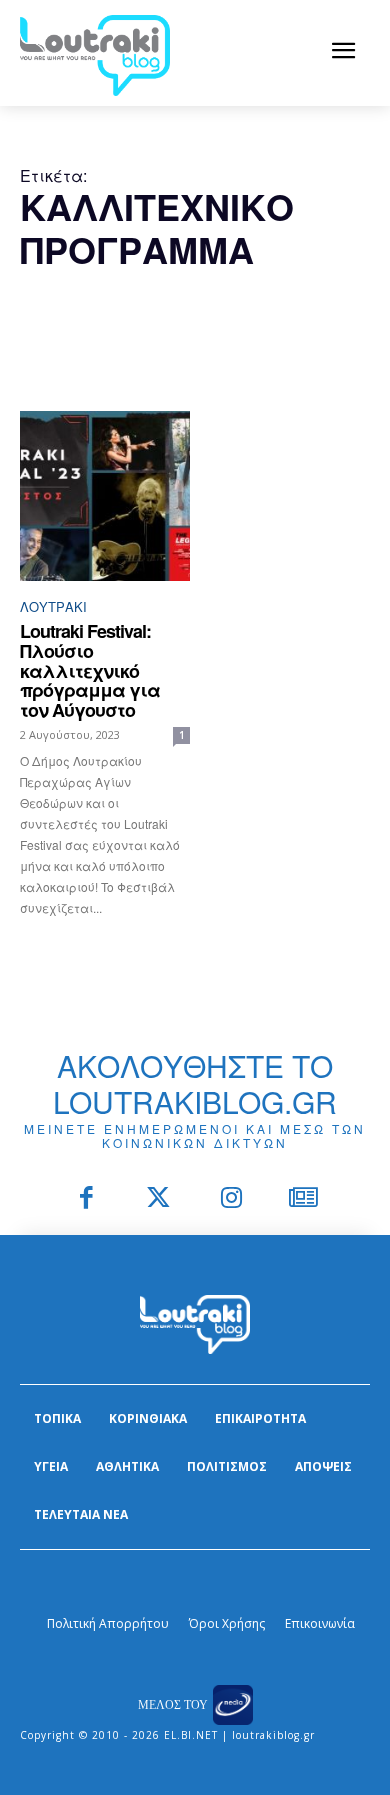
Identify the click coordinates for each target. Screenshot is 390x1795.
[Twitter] (159, 1199)
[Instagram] (231, 1199)
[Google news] (304, 1199)
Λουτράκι (53, 606)
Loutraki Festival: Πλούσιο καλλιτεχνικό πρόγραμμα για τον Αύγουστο (90, 670)
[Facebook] (86, 1199)
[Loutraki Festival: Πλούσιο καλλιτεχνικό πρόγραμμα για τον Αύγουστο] (105, 496)
